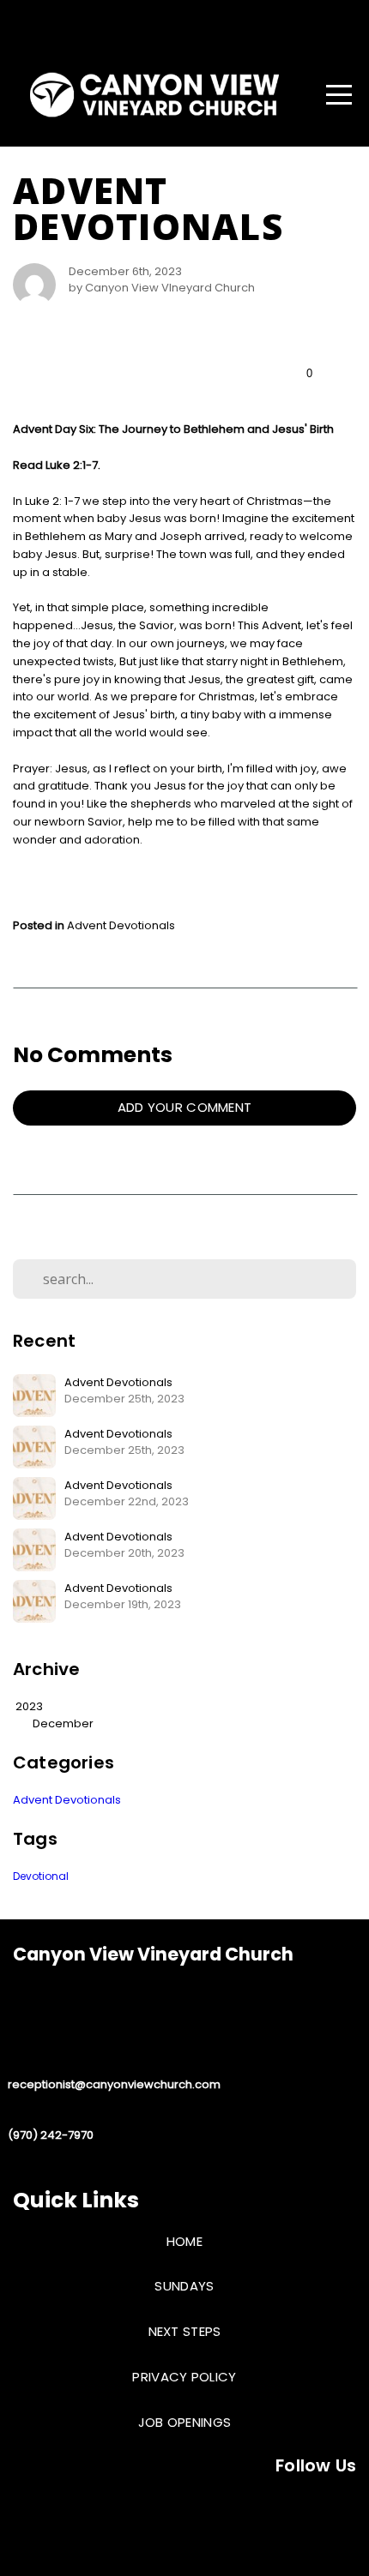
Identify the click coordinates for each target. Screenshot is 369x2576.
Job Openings (185, 2422)
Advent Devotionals (121, 925)
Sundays (184, 2286)
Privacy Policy (184, 2377)
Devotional (41, 1876)
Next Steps (185, 2331)
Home (184, 2241)
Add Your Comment (185, 1107)
